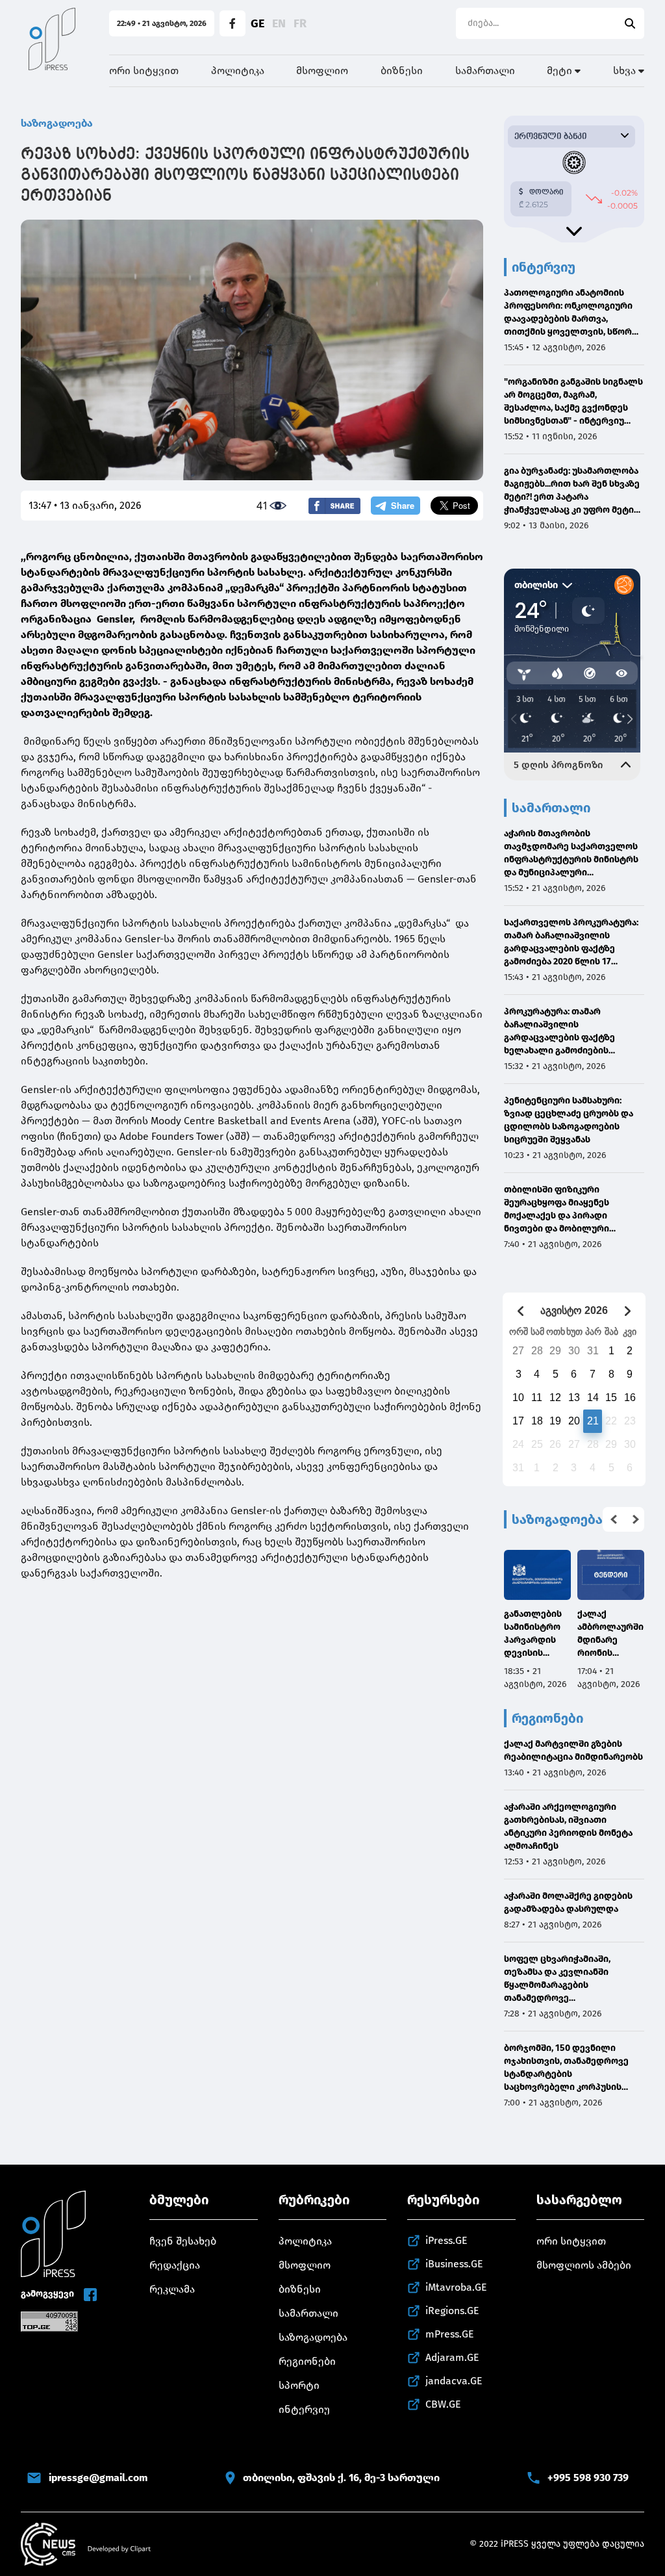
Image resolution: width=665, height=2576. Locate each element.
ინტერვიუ (304, 2409)
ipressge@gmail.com (98, 2478)
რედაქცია (175, 2265)
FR (300, 23)
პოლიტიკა (238, 71)
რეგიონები (307, 2361)
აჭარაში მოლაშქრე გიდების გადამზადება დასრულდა (568, 1902)
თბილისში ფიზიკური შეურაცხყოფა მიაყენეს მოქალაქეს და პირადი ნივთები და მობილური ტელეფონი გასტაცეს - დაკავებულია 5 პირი (557, 1210)
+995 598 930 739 (588, 2478)
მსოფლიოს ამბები (584, 2265)
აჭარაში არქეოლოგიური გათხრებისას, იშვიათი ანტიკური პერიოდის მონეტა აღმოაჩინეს (568, 1826)
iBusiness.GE (454, 2264)
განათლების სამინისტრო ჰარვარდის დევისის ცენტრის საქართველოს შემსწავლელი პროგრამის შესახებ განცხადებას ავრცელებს (537, 1634)
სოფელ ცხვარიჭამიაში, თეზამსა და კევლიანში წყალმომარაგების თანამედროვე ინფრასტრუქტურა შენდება (565, 1979)
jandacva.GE (454, 2381)
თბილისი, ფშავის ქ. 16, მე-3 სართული (341, 2478)
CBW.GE (443, 2404)
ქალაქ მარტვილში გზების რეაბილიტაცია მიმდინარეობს (573, 1750)
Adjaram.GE (452, 2357)
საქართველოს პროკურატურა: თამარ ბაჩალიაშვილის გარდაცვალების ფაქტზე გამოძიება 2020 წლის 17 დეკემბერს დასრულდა (571, 943)
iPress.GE (446, 2240)
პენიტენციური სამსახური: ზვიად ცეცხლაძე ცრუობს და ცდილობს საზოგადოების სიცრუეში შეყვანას (569, 1120)
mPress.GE (450, 2334)
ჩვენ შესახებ (183, 2241)
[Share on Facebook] (334, 506)
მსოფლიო (322, 71)
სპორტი (299, 2385)
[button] (614, 1519)
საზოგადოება (57, 123)
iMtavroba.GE (456, 2287)
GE (257, 23)
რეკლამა (172, 2289)
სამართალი (485, 71)
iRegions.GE (452, 2311)
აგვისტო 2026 (574, 1310)
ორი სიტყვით (144, 71)
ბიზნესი (402, 71)
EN (279, 23)
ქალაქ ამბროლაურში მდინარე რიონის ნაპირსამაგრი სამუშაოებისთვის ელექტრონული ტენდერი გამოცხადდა (610, 1634)
